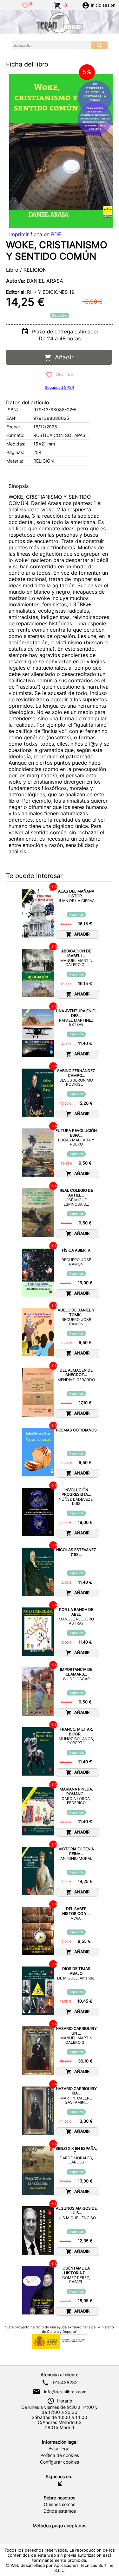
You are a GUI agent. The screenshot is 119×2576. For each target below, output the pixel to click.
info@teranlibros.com (65, 2392)
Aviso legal (60, 2449)
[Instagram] (60, 2484)
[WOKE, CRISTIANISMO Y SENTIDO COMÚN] (61, 151)
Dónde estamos (60, 2511)
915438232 (65, 2383)
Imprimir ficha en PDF (35, 234)
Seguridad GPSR (60, 387)
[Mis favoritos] (25, 5)
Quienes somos (60, 2504)
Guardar (63, 374)
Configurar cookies (60, 2462)
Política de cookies (60, 2455)
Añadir (63, 357)
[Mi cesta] (57, 5)
